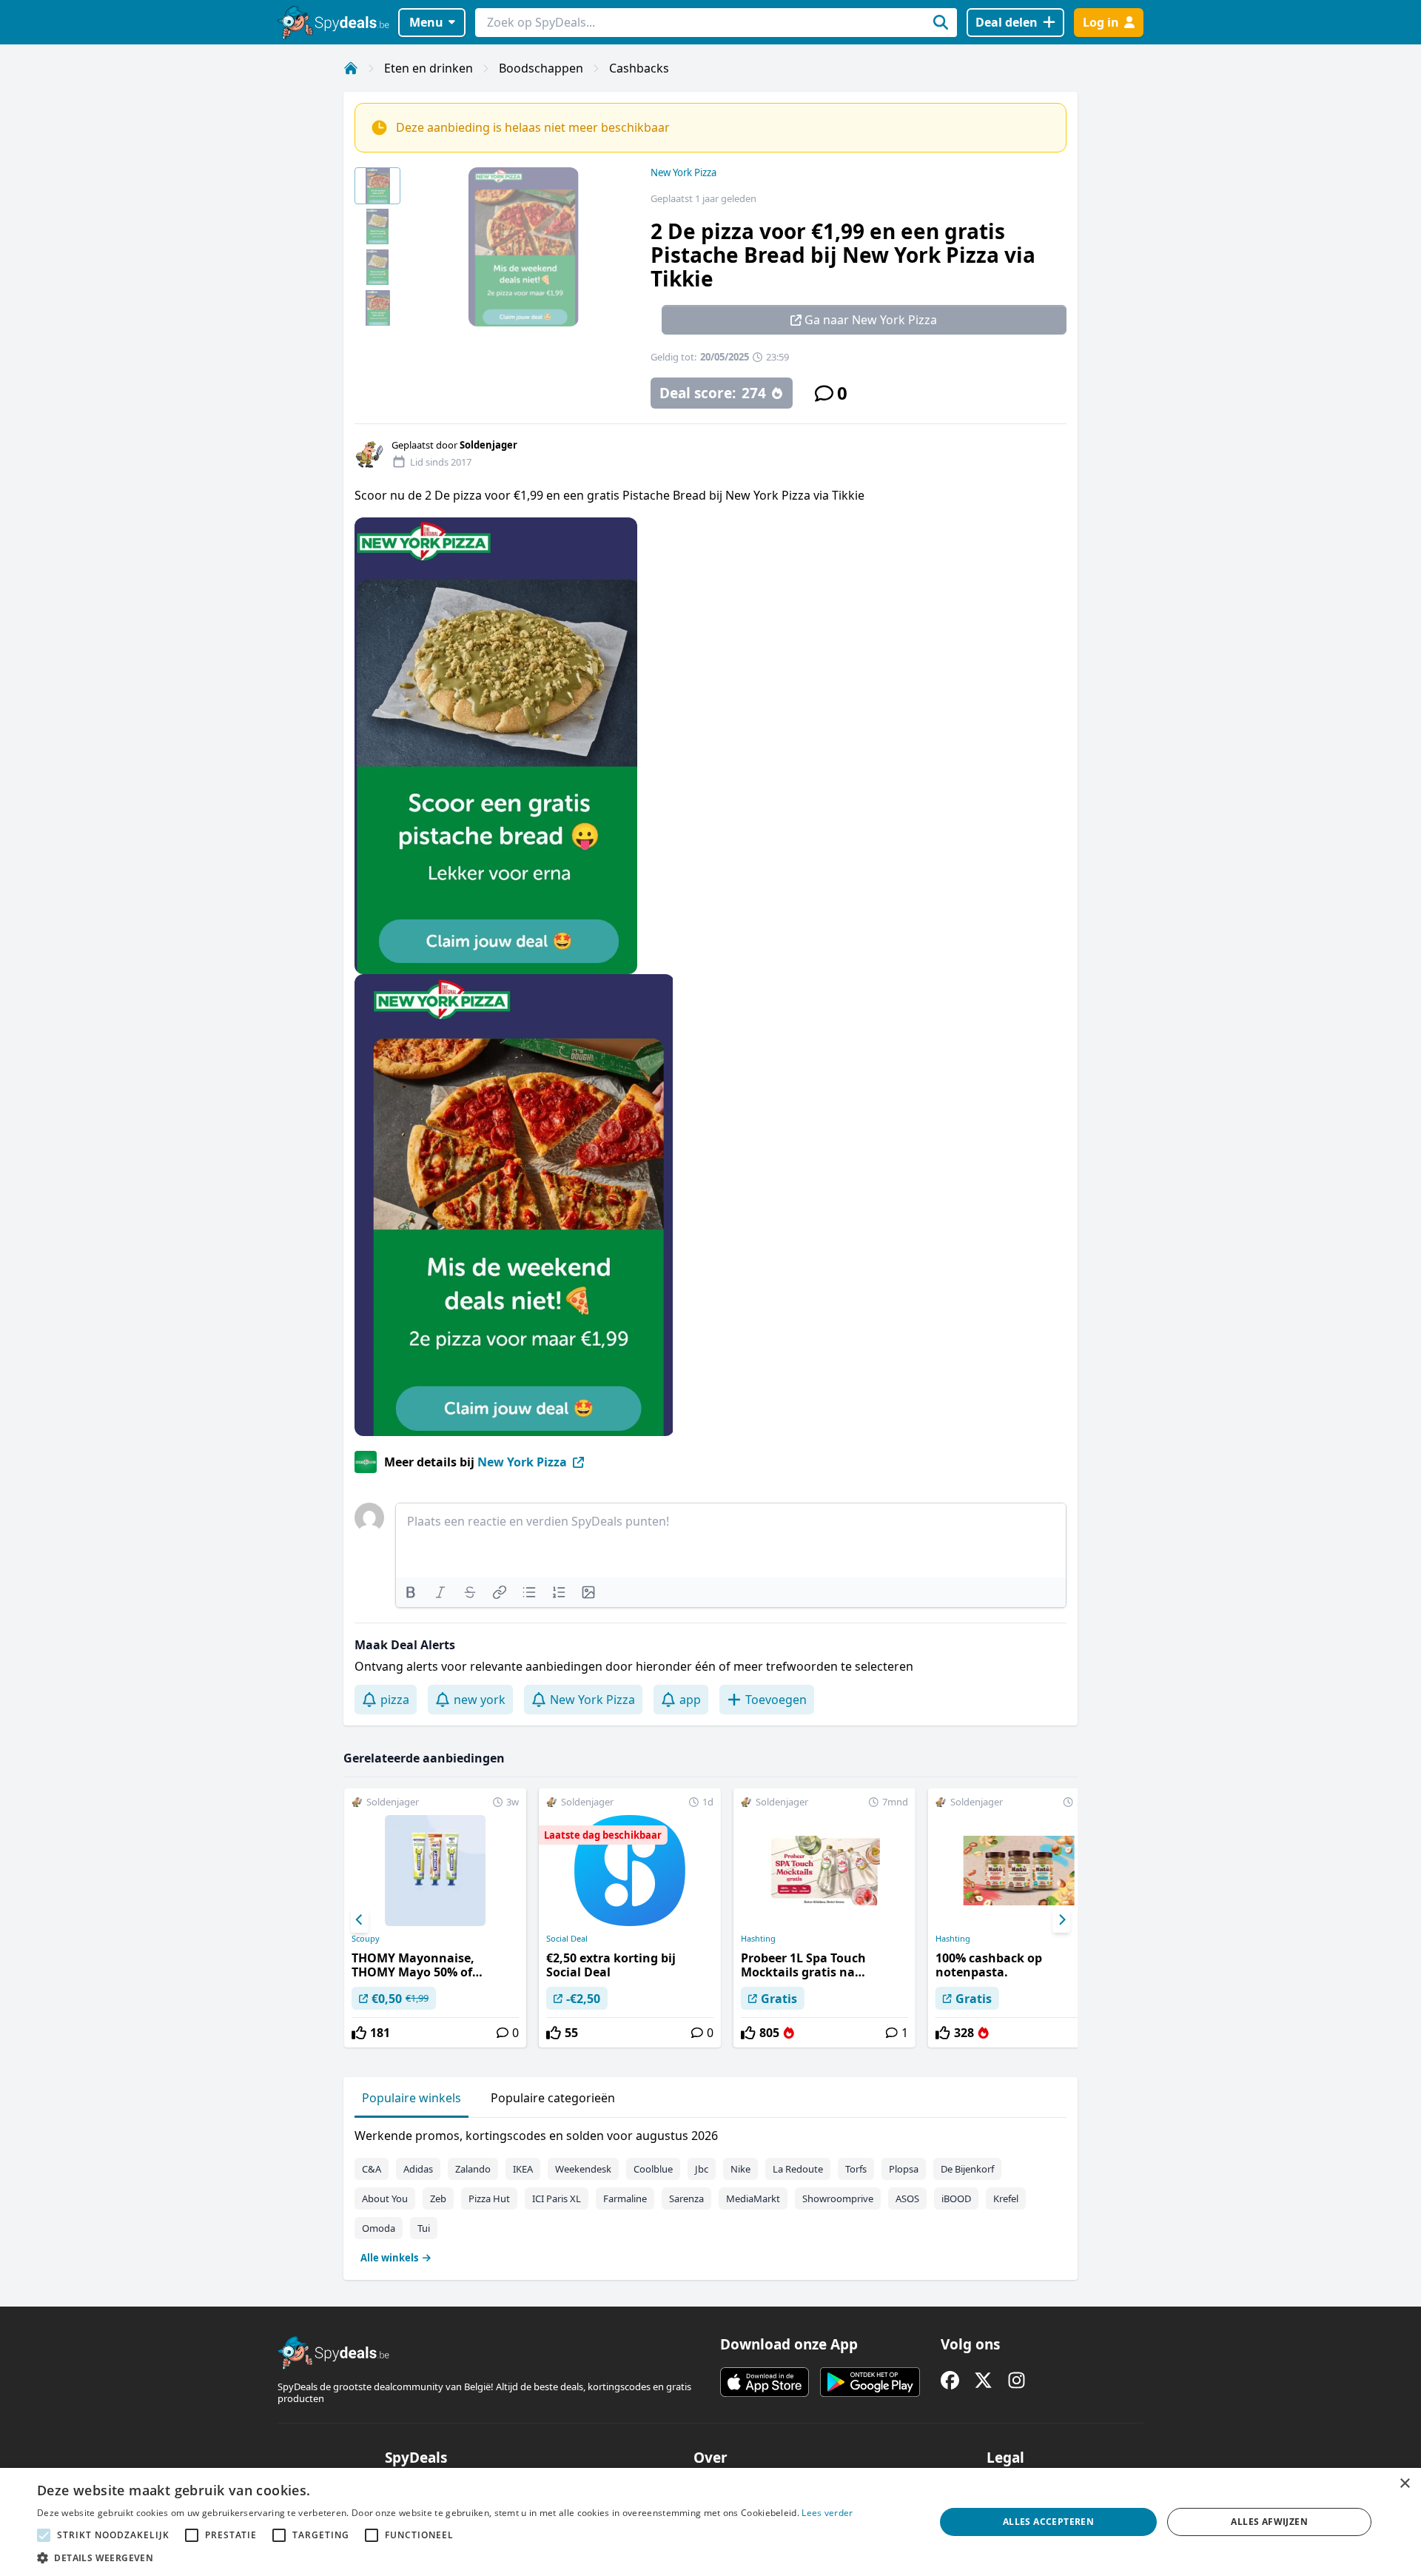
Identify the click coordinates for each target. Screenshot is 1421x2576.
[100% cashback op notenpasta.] (1019, 1918)
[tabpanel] (710, 2193)
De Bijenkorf (967, 2169)
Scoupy (366, 1939)
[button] (445, 2557)
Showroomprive (838, 2198)
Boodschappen (541, 68)
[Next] (1061, 1920)
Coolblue (653, 2169)
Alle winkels (389, 2258)
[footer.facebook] (950, 2380)
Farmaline (625, 2198)
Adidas (418, 2169)
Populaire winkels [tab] (411, 2098)
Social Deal (567, 1939)
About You (385, 2198)
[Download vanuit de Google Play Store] (870, 2382)
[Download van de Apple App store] (765, 2382)
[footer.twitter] (983, 2380)
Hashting (758, 1939)
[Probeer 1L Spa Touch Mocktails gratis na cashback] (824, 1918)
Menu (426, 22)
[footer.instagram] (1017, 2380)
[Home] (351, 68)
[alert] (710, 2522)
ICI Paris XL (557, 2198)
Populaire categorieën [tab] (553, 2098)
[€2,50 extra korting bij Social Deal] (630, 1918)
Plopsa (904, 2169)
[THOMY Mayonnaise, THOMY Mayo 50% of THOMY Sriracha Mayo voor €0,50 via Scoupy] (435, 1918)
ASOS (907, 2198)
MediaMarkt (753, 2198)
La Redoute (798, 2169)
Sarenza (686, 2198)
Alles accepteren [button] (1048, 2522)
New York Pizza (683, 172)
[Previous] (360, 1920)
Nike (740, 2169)
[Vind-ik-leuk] (359, 2033)
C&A (372, 2169)
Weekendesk (583, 2169)
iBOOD (956, 2198)
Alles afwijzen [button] (1269, 2522)
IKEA (523, 2169)
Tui (424, 2228)
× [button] (1404, 2484)
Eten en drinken (429, 68)
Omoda (379, 2228)
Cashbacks (639, 68)
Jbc (702, 2169)
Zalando (473, 2169)
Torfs (856, 2169)
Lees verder (827, 2513)
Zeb (438, 2198)
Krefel (1006, 2198)
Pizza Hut (489, 2198)
